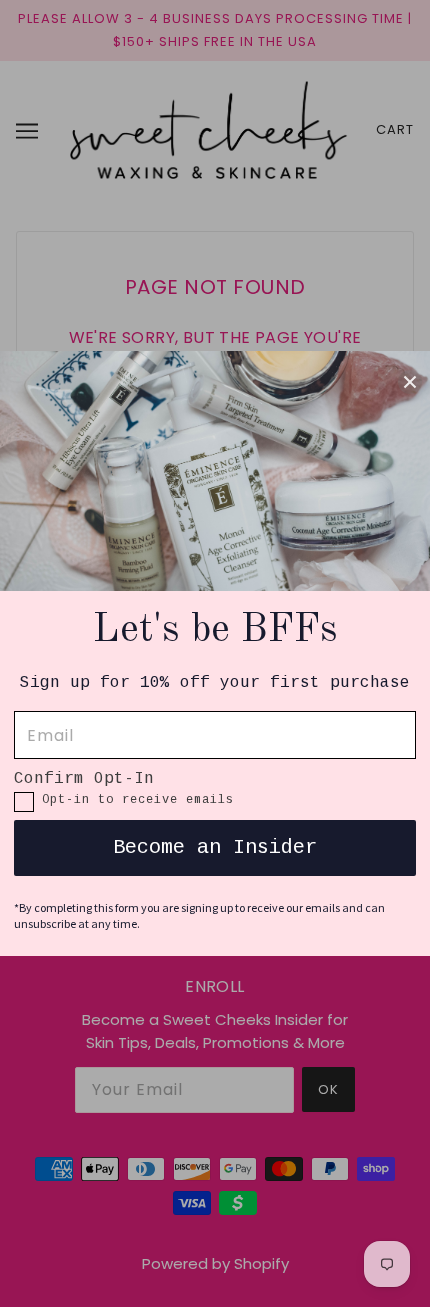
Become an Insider (215, 847)
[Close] (410, 381)
